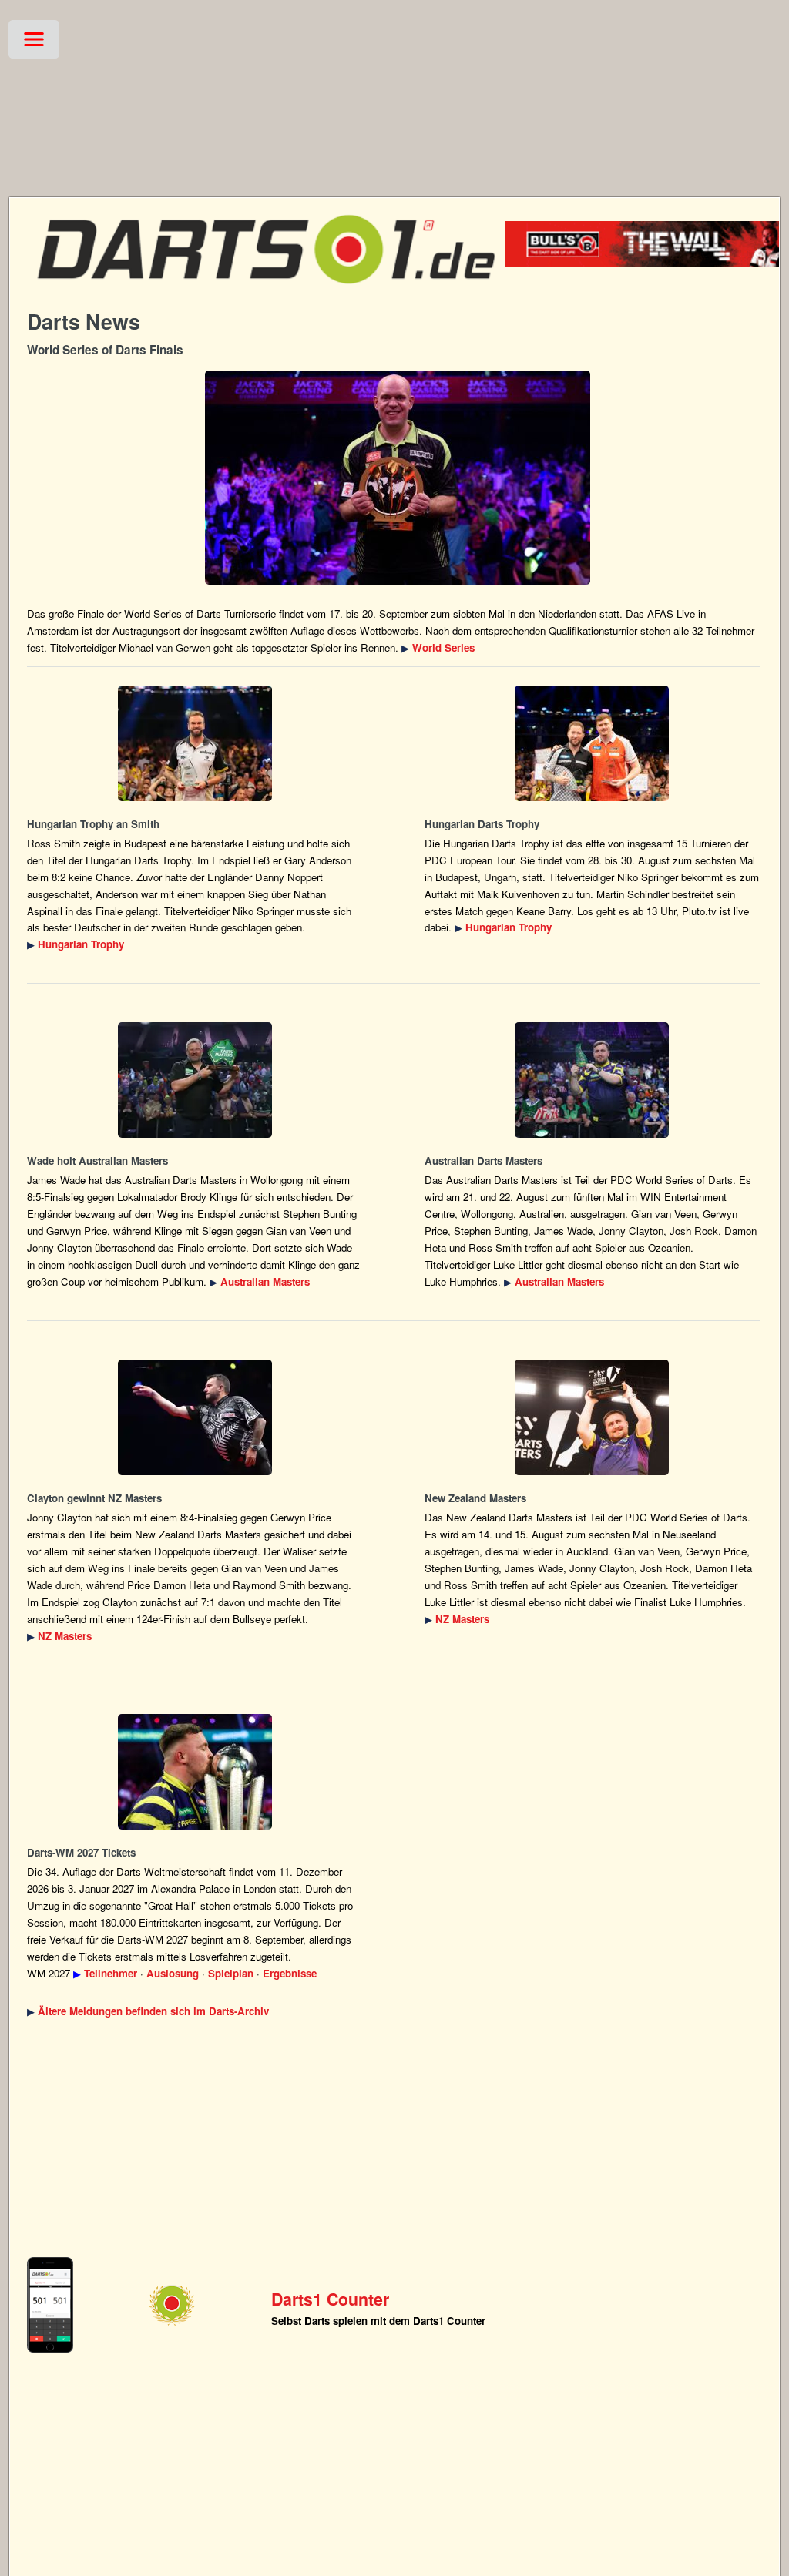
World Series (443, 647)
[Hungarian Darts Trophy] (195, 743)
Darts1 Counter (330, 2299)
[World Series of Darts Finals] (397, 478)
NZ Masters (65, 1636)
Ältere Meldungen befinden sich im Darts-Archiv (153, 2011)
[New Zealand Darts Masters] (195, 1417)
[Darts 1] (266, 293)
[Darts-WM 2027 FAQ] (195, 1772)
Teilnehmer (111, 1973)
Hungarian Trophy (81, 944)
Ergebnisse (290, 1973)
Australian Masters (265, 1281)
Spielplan (231, 1973)
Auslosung (173, 1973)
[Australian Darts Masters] (195, 1080)
